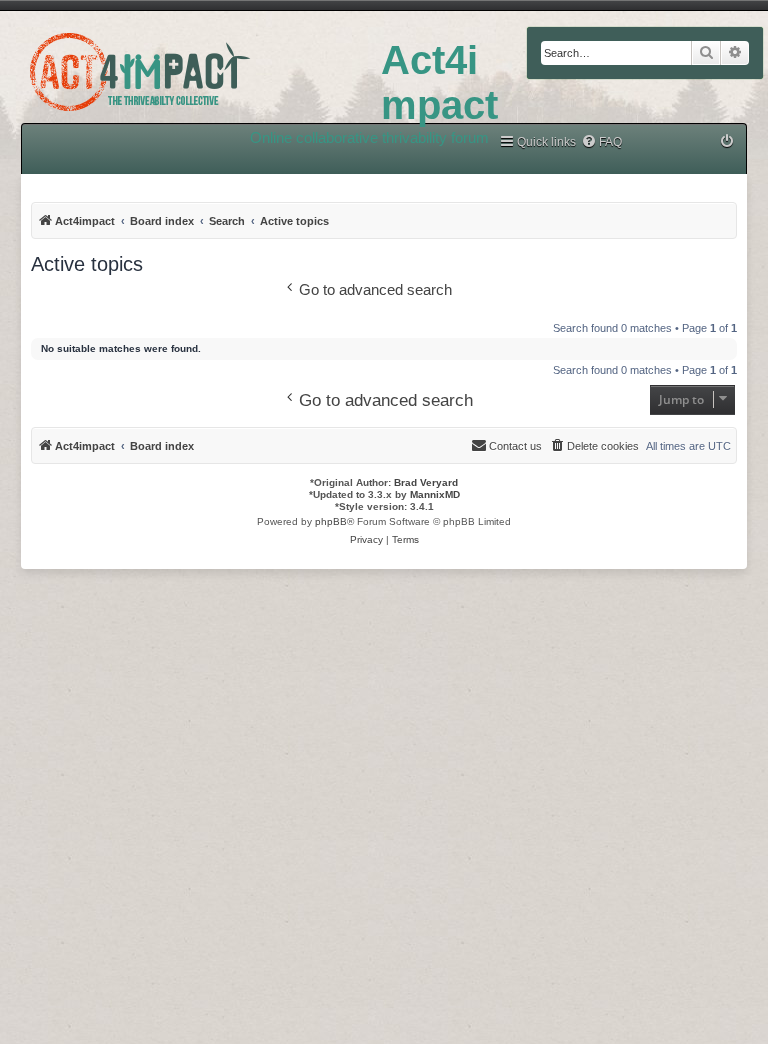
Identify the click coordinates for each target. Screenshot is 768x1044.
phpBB (331, 521)
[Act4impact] (190, 69)
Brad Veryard (426, 482)
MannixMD (435, 494)
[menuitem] (601, 142)
